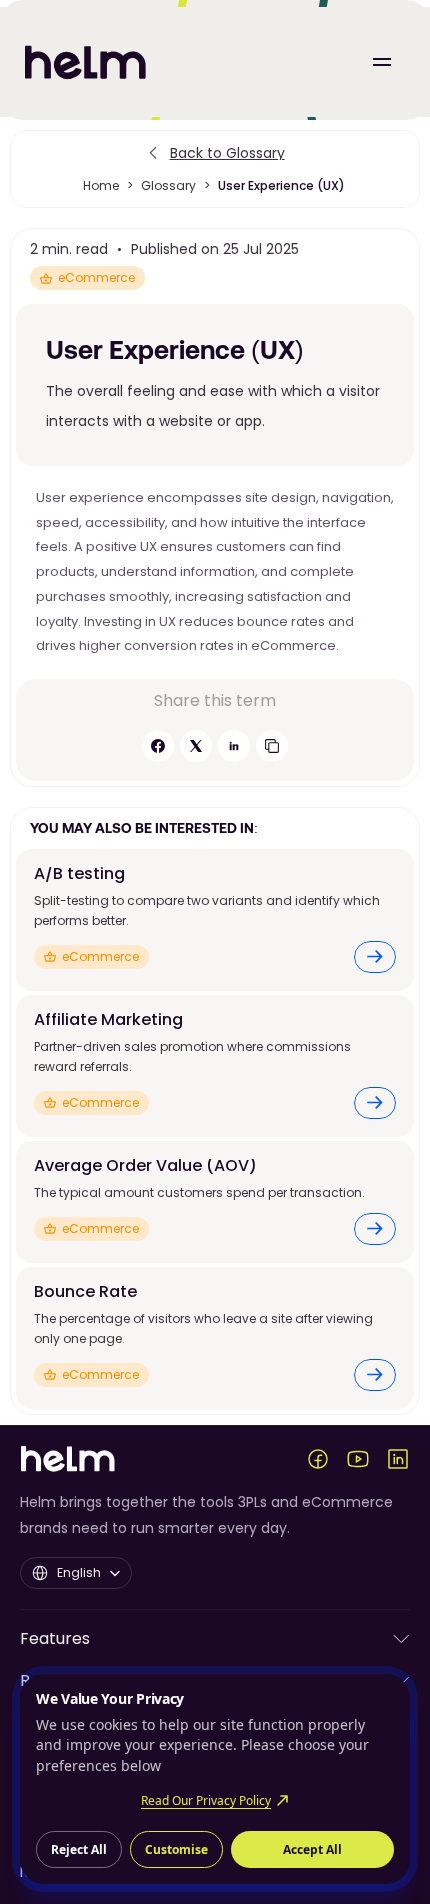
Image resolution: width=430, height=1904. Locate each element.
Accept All (312, 1849)
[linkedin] (234, 746)
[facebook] (158, 746)
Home (101, 185)
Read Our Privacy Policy (206, 1800)
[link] (375, 957)
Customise (176, 1849)
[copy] (272, 746)
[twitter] (196, 746)
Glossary (168, 185)
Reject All (79, 1849)
